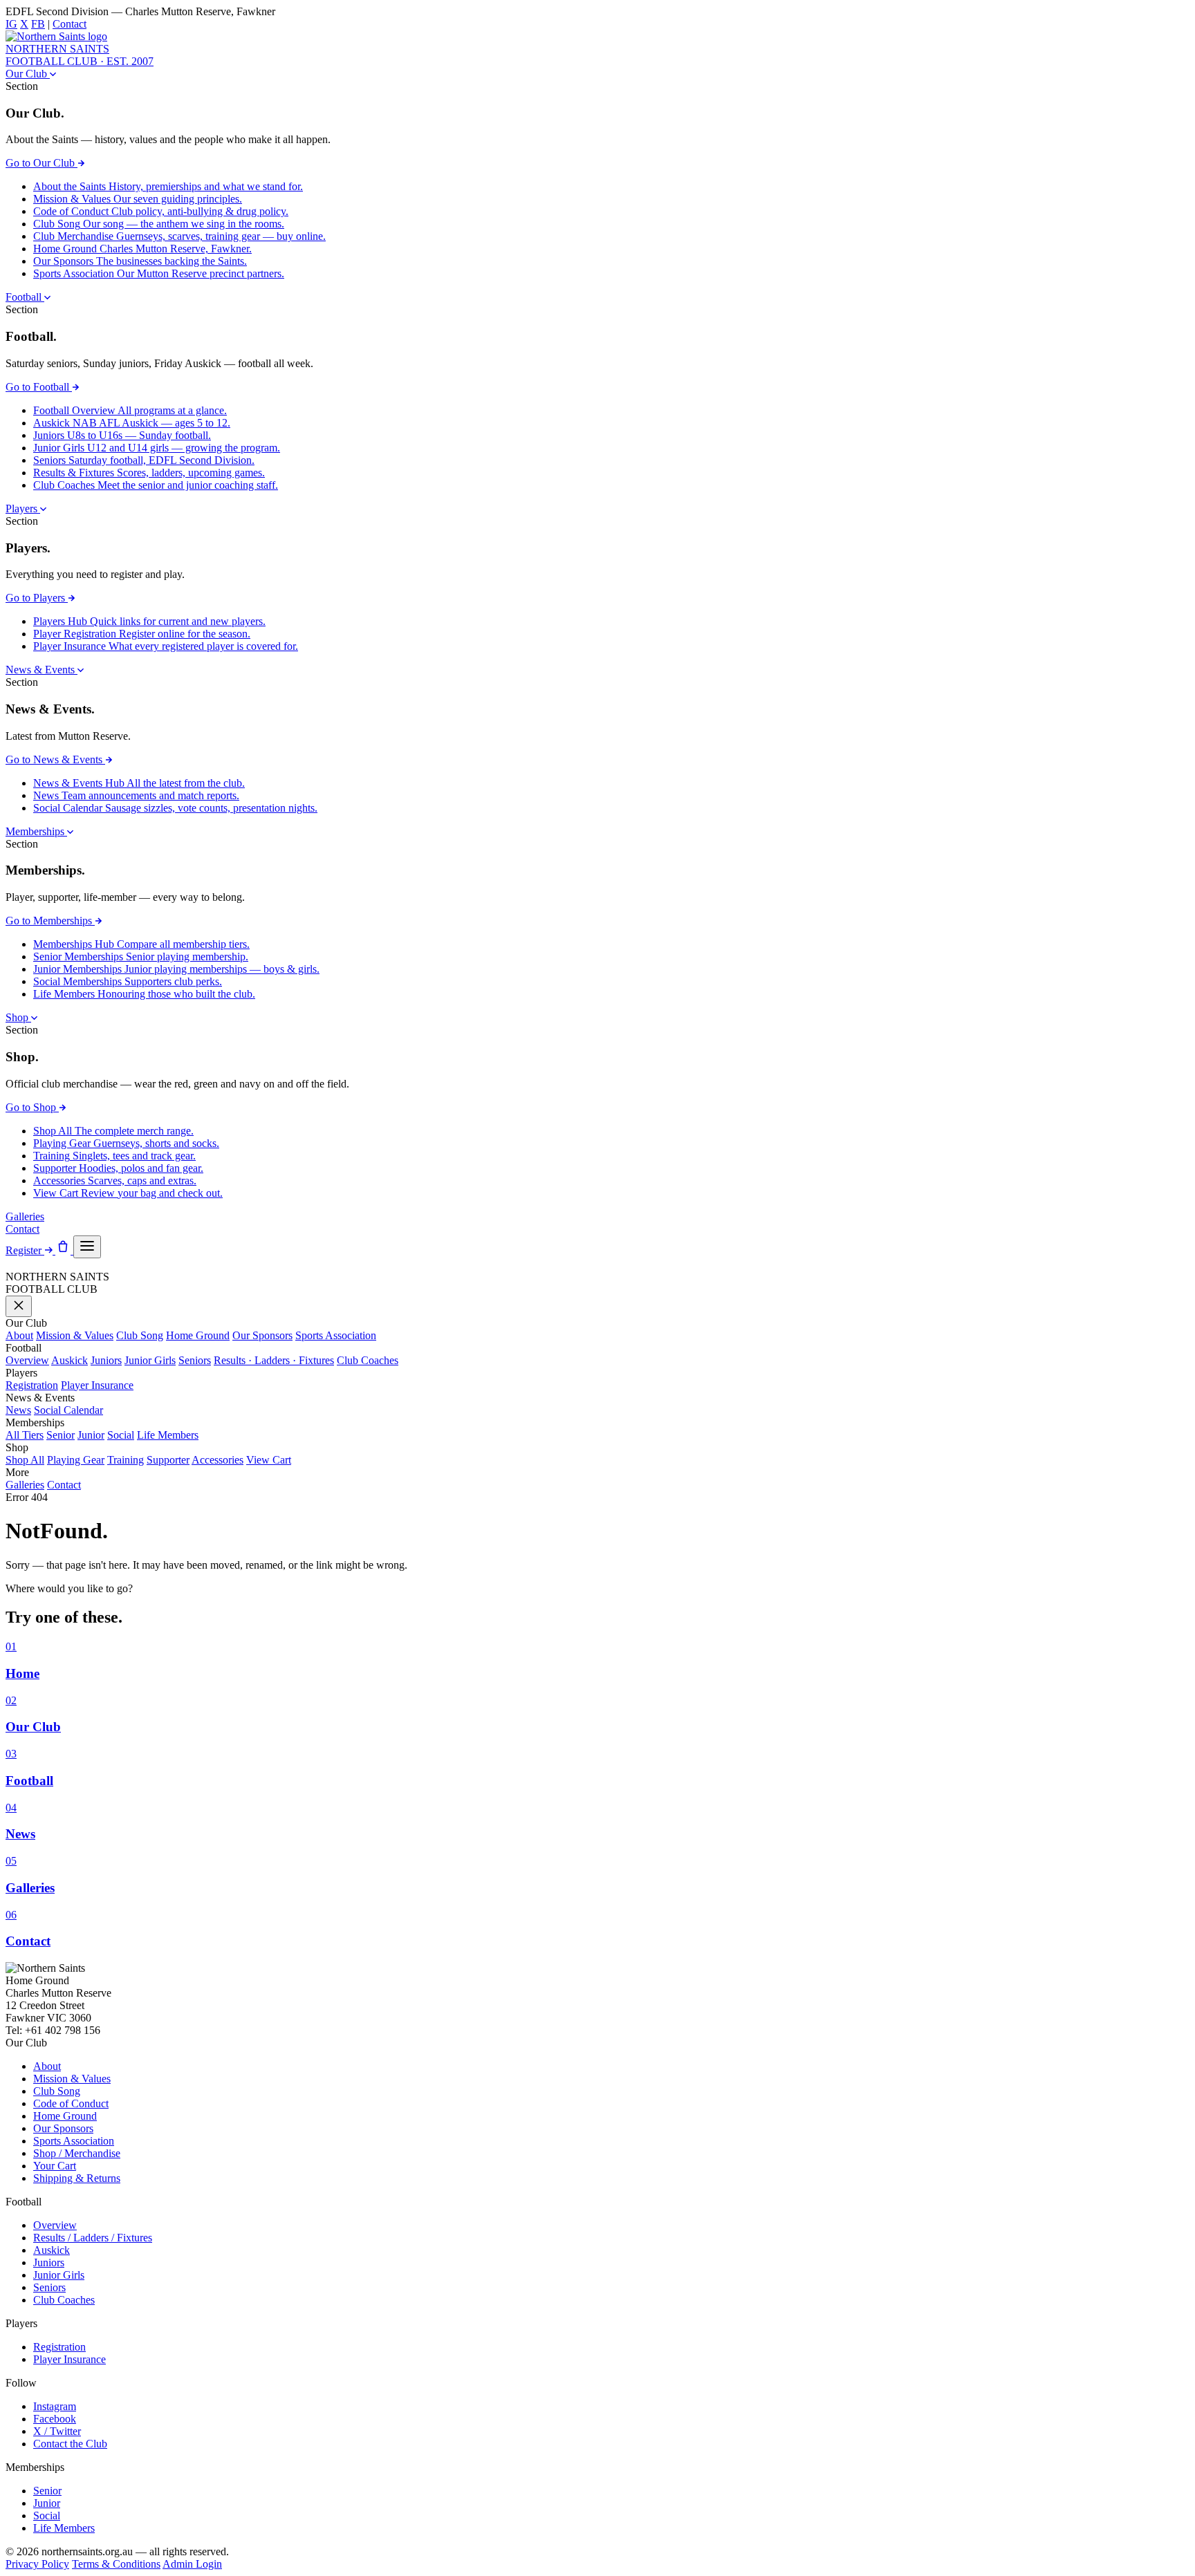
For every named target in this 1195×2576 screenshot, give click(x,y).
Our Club (28, 74)
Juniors (106, 1360)
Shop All (25, 1460)
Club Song (140, 1335)
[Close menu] (19, 1306)
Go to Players (37, 598)
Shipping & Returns (77, 2178)
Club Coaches (368, 1360)
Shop (18, 1017)
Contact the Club (70, 2444)
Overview (27, 1360)
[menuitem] (168, 186)
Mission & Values (75, 1335)
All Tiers (25, 1435)
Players (23, 508)
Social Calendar (68, 1410)
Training (126, 1460)
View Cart (269, 1460)
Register (25, 1250)
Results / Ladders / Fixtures (93, 2238)
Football (25, 297)
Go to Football (39, 387)
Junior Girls (150, 1360)
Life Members (168, 1435)
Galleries (25, 1216)
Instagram (55, 2406)
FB (38, 24)
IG (11, 24)
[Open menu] (87, 1247)
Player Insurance (97, 1385)
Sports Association (336, 1335)
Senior (61, 1435)
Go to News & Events (55, 759)
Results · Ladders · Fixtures (274, 1360)
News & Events (41, 670)
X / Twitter (57, 2431)
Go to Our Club (41, 163)
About (19, 1335)
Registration (32, 1385)
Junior (91, 1435)
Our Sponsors (262, 1335)
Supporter (168, 1460)
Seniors (195, 1360)
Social (121, 1435)
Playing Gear (76, 1460)
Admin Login (192, 2564)
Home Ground (198, 1335)
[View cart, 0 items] (64, 1250)
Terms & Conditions (116, 2564)
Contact (70, 24)
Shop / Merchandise (77, 2153)
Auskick (70, 1360)
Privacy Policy (37, 2564)
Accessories (217, 1460)
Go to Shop (32, 1107)
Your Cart (55, 2166)
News (18, 1410)
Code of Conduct (71, 2103)
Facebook (55, 2419)
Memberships (36, 831)
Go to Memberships (50, 921)
